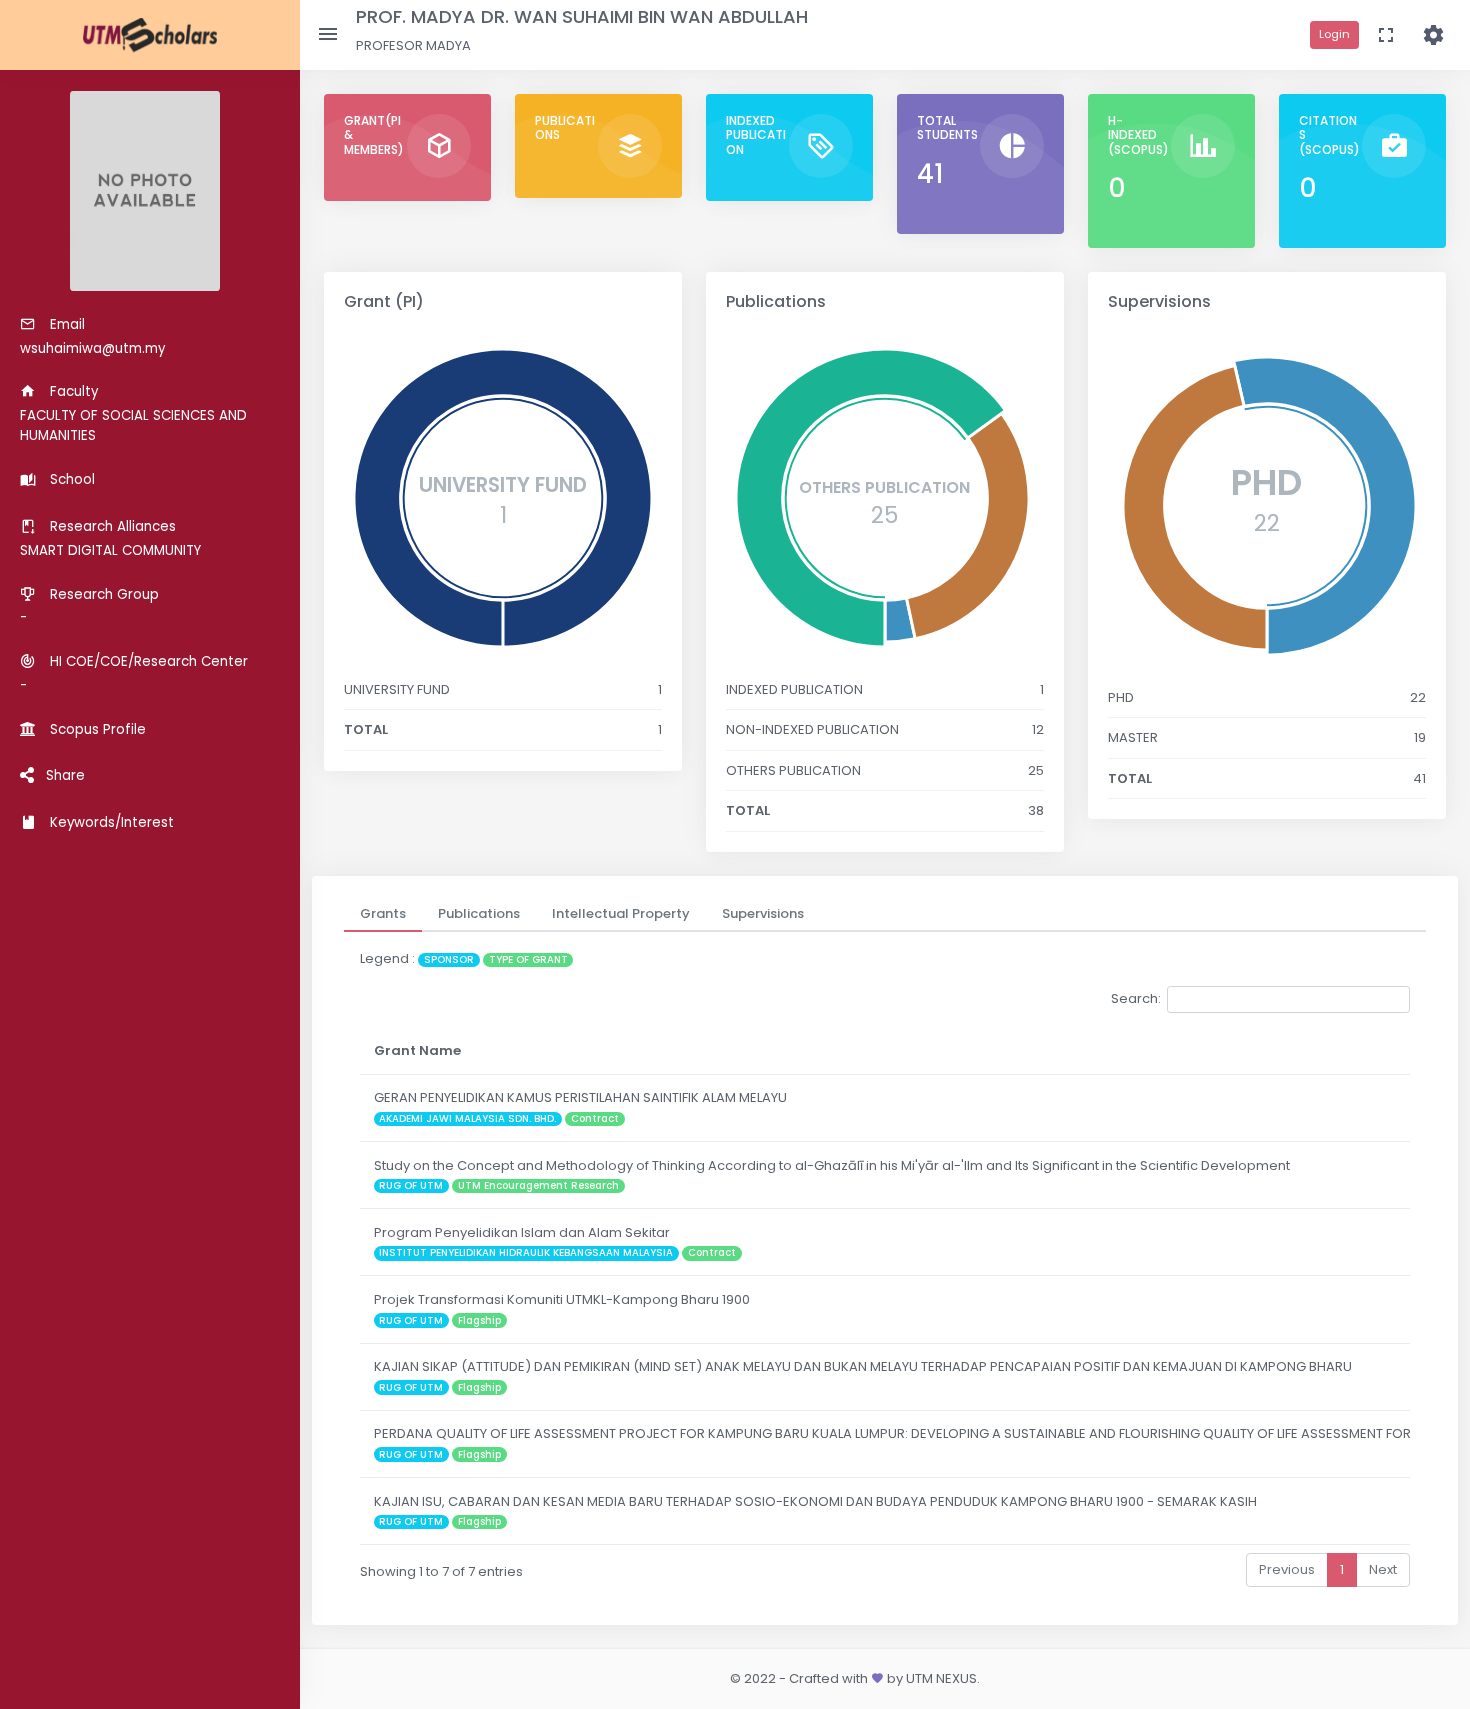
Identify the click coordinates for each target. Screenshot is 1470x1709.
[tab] (383, 914)
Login (1334, 34)
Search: (1136, 998)
